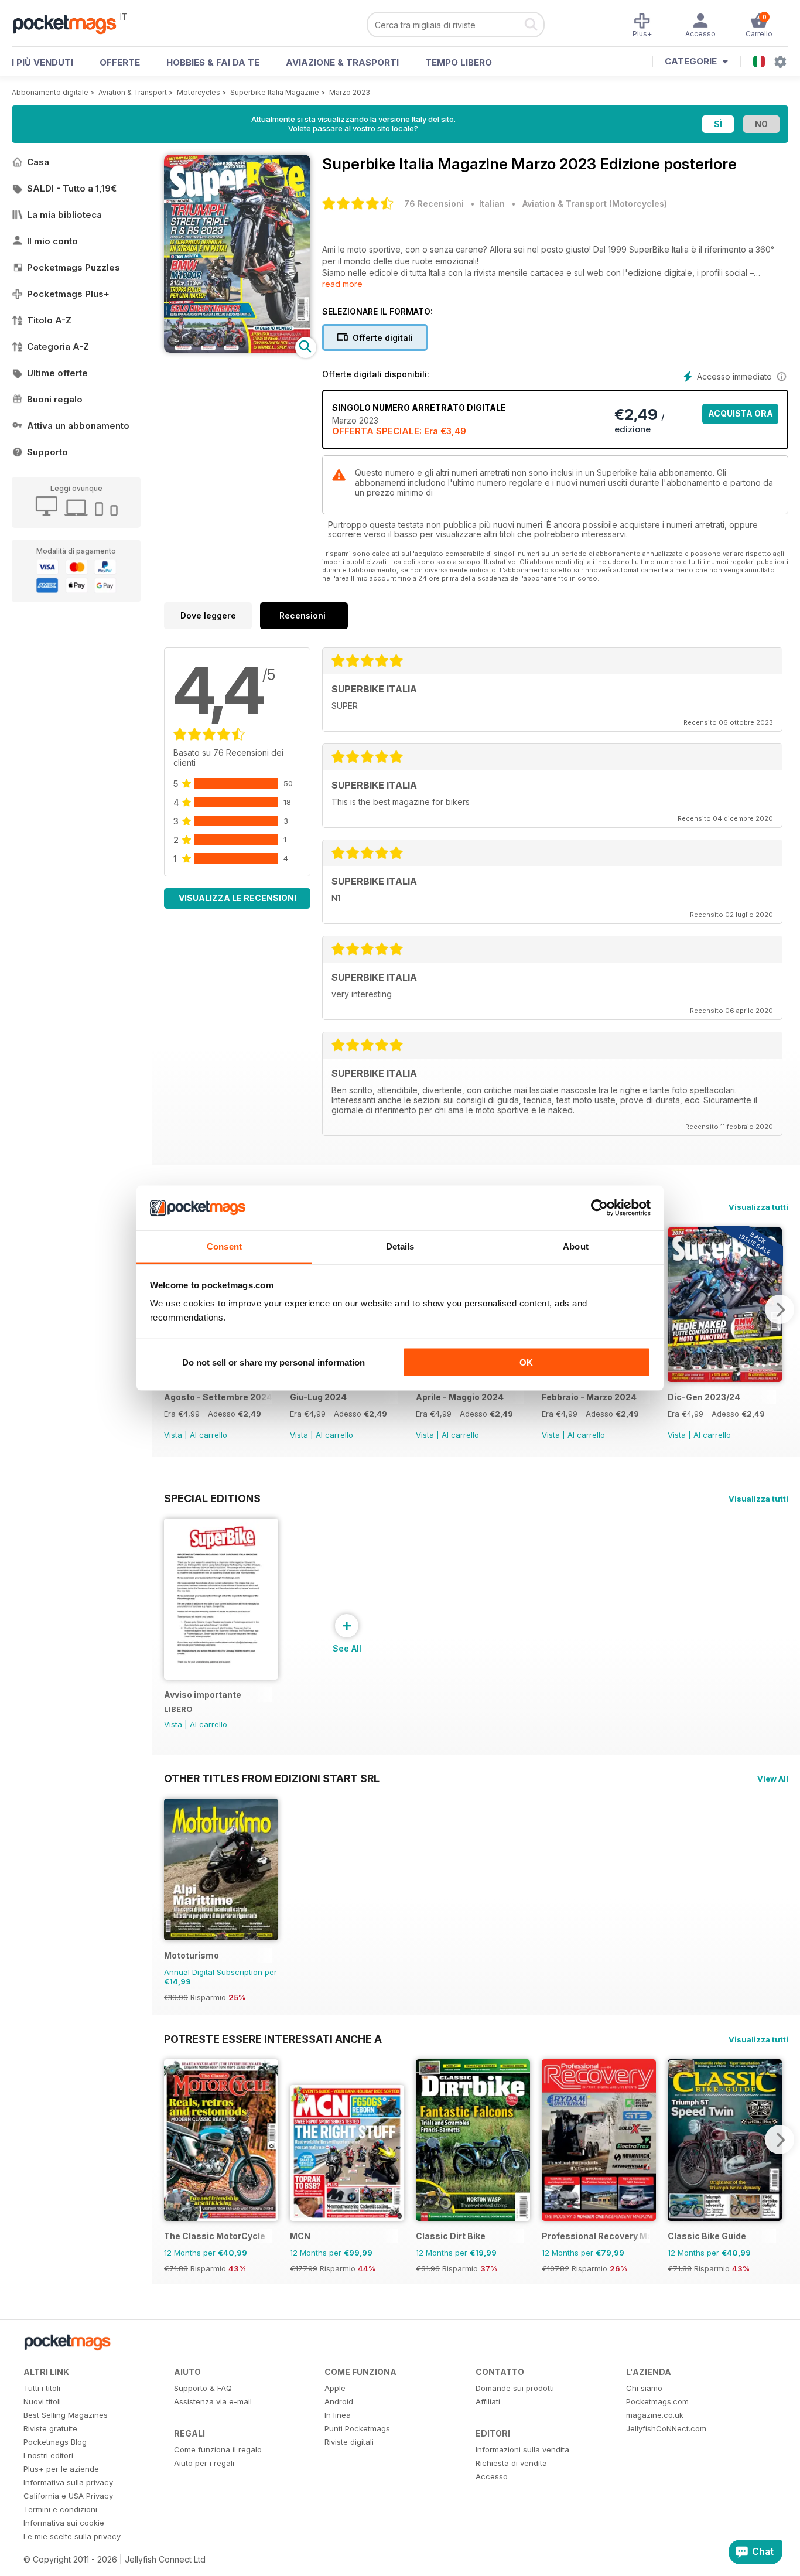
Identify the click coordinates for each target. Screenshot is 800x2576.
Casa (38, 162)
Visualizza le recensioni (237, 898)
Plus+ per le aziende (61, 2469)
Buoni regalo (55, 399)
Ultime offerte (57, 373)
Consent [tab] (224, 1246)
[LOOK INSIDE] (237, 349)
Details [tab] (400, 1246)
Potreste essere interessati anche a (273, 2039)
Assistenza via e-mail (213, 2401)
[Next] (780, 1309)
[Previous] (173, 2140)
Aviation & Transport (133, 92)
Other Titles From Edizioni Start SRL (272, 1778)
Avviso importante (203, 1695)
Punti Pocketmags (357, 2428)
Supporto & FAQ (203, 2388)
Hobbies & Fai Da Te (213, 62)
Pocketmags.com (657, 2401)
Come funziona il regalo (218, 2449)
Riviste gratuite (50, 2428)
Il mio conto (52, 241)
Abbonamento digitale (50, 92)
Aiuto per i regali (204, 2463)
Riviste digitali (349, 2442)
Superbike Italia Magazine (275, 92)
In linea (338, 2415)
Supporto (47, 452)
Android (339, 2401)
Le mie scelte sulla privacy (72, 2536)
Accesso (492, 2476)
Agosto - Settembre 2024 (218, 1397)
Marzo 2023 (350, 92)
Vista (173, 1435)
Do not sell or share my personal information (273, 1362)
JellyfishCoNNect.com (666, 2428)
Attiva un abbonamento (78, 426)
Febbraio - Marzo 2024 (589, 1397)
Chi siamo (644, 2388)
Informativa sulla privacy (68, 2482)
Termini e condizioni (60, 2509)
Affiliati (488, 2401)
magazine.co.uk (655, 2415)
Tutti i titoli (42, 2388)
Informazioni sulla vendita (522, 2449)
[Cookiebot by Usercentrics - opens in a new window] (599, 1208)
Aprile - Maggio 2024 (460, 1397)
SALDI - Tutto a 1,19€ (72, 188)
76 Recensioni (434, 204)
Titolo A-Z (49, 320)
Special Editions (212, 1498)
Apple (335, 2388)
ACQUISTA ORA (741, 413)
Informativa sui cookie (64, 2523)
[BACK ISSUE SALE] (725, 1379)
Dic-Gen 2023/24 (704, 1397)
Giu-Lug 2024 (318, 1397)
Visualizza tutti (758, 1207)
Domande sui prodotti (515, 2388)
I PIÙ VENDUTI (42, 62)
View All (773, 1779)
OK (526, 1362)
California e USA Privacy (68, 2496)
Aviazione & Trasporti (342, 62)
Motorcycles (199, 92)
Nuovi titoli (42, 2401)
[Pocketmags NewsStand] (70, 23)
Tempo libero (459, 62)
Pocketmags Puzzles (73, 267)
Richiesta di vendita (511, 2463)
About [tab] (576, 1246)
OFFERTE (120, 62)
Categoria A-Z (58, 347)
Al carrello (208, 1435)
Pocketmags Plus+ (68, 294)
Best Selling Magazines (66, 2415)
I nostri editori (48, 2455)
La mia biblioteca (64, 215)
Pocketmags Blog (55, 2442)
